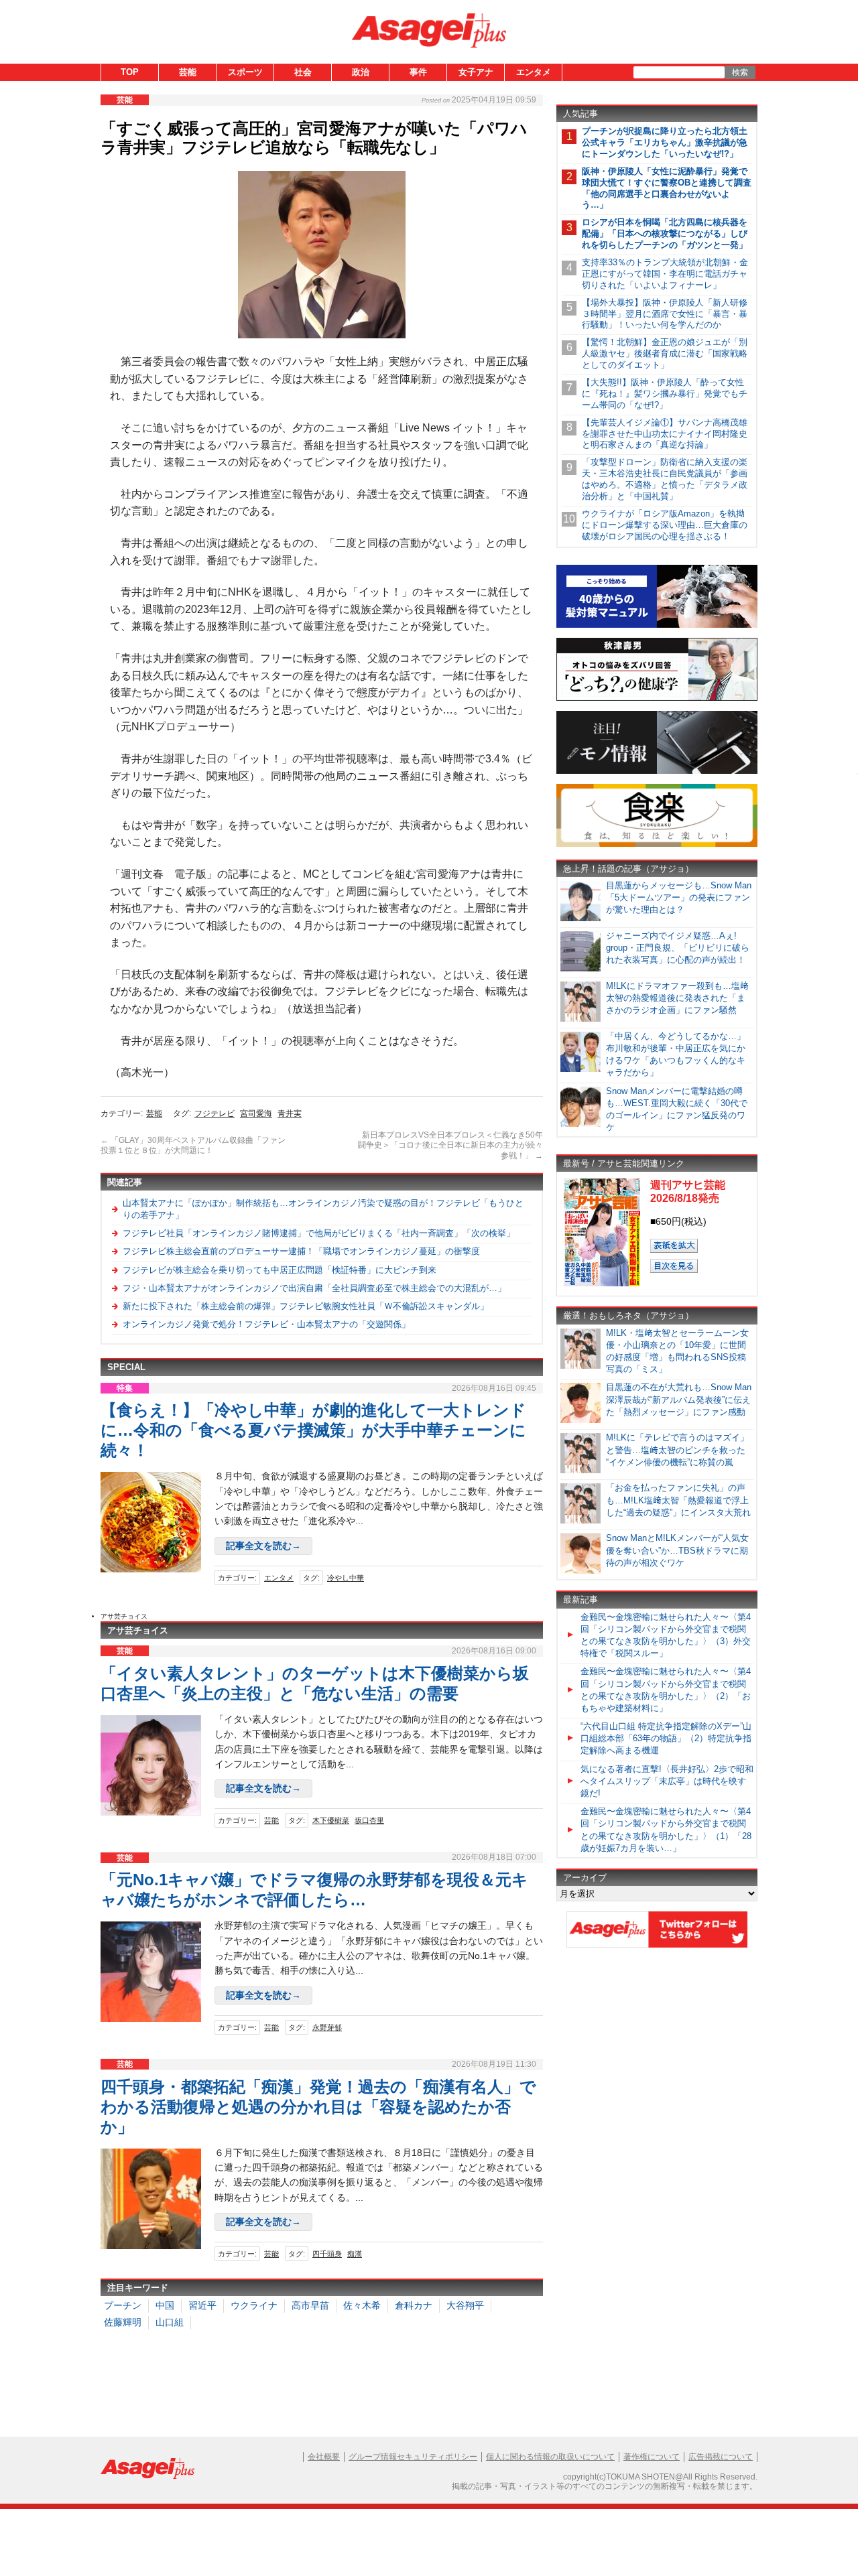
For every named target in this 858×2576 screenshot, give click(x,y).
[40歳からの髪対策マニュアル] (657, 625)
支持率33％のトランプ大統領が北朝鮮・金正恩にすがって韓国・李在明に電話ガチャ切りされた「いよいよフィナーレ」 (665, 274)
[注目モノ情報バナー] (657, 771)
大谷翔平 (465, 2305)
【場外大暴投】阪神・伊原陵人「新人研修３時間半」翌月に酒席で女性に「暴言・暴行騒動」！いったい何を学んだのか (665, 314)
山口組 (170, 2322)
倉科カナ (414, 2305)
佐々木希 (362, 2305)
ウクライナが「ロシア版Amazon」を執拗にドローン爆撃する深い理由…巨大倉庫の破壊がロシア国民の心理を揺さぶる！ (665, 525)
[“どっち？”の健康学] (657, 698)
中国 (165, 2305)
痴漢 (355, 2254)
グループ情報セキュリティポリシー (413, 2457)
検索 (740, 72)
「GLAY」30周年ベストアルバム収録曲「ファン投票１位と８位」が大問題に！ (193, 1146)
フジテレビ (214, 1113)
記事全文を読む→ (263, 1546)
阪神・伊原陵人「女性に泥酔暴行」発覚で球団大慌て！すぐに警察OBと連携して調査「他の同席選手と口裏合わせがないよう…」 (667, 188)
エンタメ (534, 72)
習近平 (202, 2305)
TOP (130, 72)
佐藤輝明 (123, 2322)
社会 (303, 72)
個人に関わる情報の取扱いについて (550, 2457)
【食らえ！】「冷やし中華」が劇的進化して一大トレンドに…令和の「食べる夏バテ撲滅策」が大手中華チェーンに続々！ (313, 1430)
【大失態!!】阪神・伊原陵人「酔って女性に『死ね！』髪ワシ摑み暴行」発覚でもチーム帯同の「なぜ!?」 (665, 394)
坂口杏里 (369, 1820)
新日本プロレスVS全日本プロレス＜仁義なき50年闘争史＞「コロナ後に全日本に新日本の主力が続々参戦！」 (450, 1145)
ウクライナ (254, 2305)
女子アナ (476, 72)
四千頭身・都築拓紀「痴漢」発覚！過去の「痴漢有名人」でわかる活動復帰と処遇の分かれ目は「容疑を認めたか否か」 (318, 2107)
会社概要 (324, 2457)
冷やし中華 (346, 1578)
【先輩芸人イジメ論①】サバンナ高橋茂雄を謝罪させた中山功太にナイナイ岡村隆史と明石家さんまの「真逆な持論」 (665, 434)
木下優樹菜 (331, 1820)
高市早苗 (310, 2305)
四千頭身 (327, 2254)
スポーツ (245, 72)
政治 (361, 72)
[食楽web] (657, 844)
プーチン (123, 2305)
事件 (418, 72)
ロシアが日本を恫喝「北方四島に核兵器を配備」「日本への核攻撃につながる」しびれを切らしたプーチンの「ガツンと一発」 (665, 233)
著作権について (652, 2457)
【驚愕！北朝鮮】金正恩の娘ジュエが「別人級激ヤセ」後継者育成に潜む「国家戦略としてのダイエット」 (665, 353)
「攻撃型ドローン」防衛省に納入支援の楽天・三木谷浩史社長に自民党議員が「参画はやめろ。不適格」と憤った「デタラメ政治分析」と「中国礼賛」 (665, 479)
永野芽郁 (327, 2027)
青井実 (290, 1113)
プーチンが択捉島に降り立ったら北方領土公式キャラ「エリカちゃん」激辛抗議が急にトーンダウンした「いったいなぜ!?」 (665, 142)
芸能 (188, 72)
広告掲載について (721, 2457)
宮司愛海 (256, 1113)
